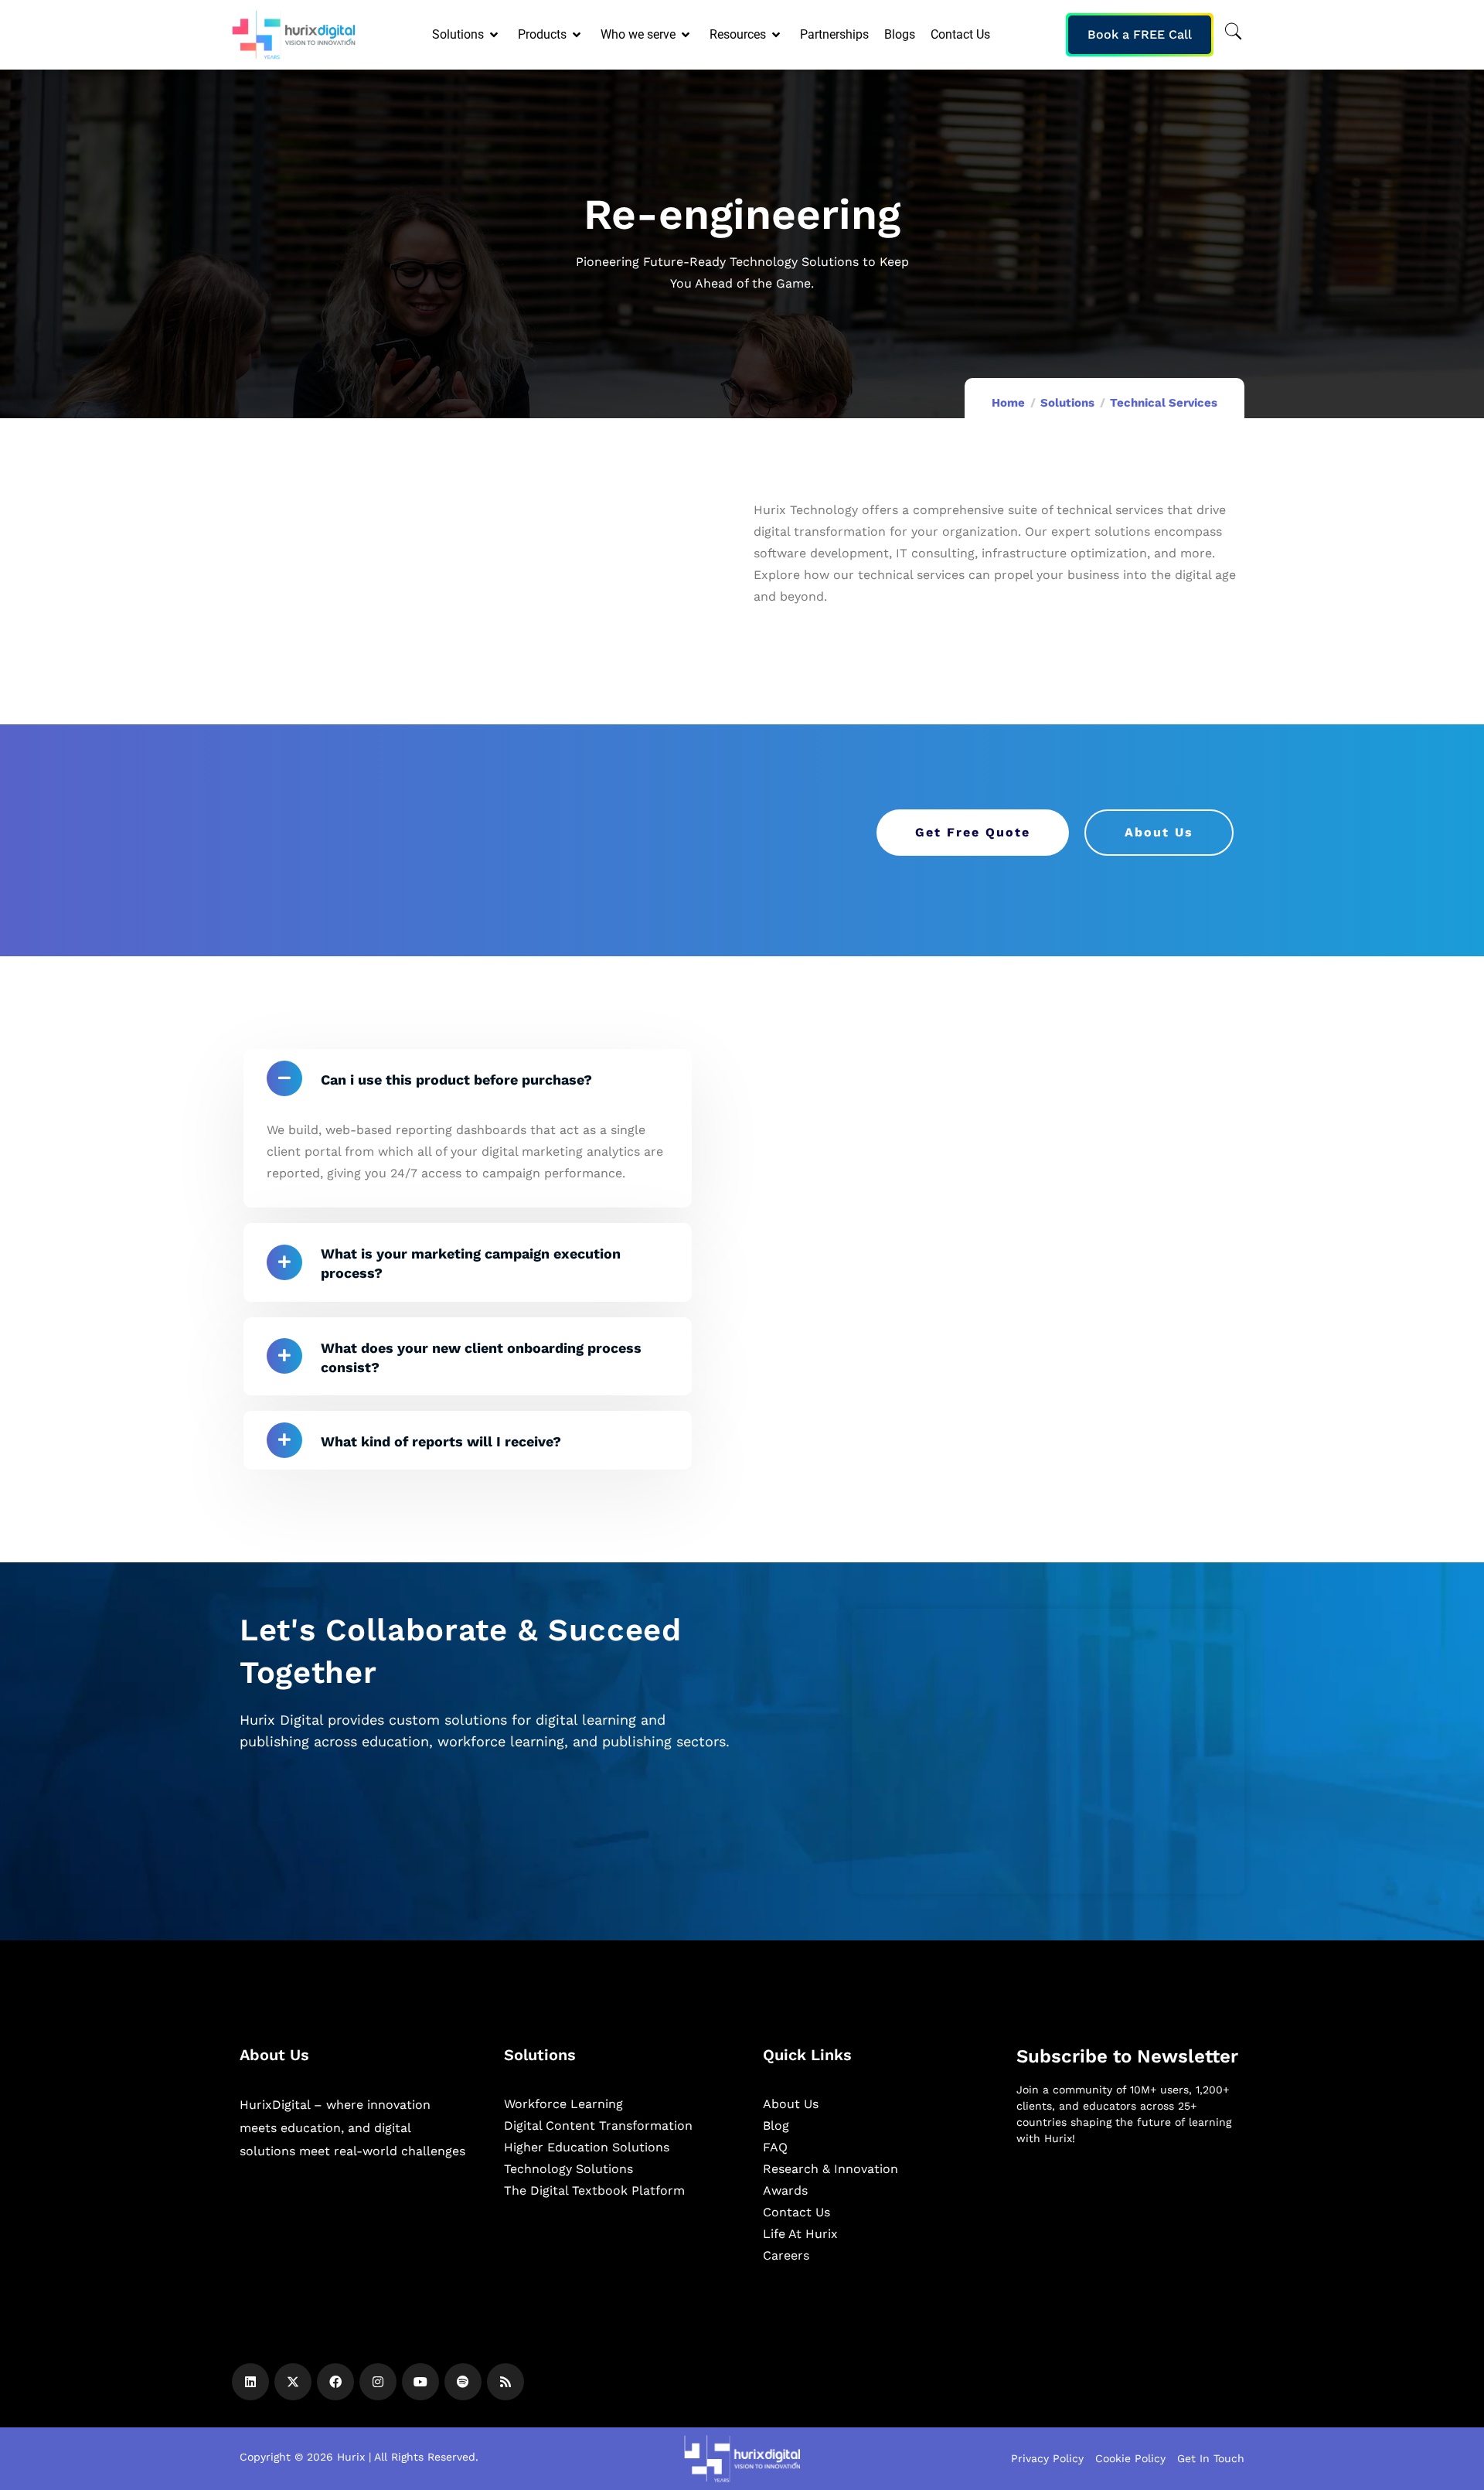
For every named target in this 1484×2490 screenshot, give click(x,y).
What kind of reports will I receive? (441, 1441)
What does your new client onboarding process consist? (481, 1357)
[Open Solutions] (495, 35)
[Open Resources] (777, 35)
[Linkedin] (250, 2382)
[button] (468, 1078)
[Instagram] (378, 2382)
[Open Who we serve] (687, 35)
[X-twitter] (293, 2382)
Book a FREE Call (1140, 34)
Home (1008, 403)
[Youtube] (420, 2382)
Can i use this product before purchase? (456, 1080)
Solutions (1067, 403)
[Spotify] (463, 2382)
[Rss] (505, 2382)
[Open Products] (578, 35)
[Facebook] (335, 2382)
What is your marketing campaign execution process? (471, 1263)
